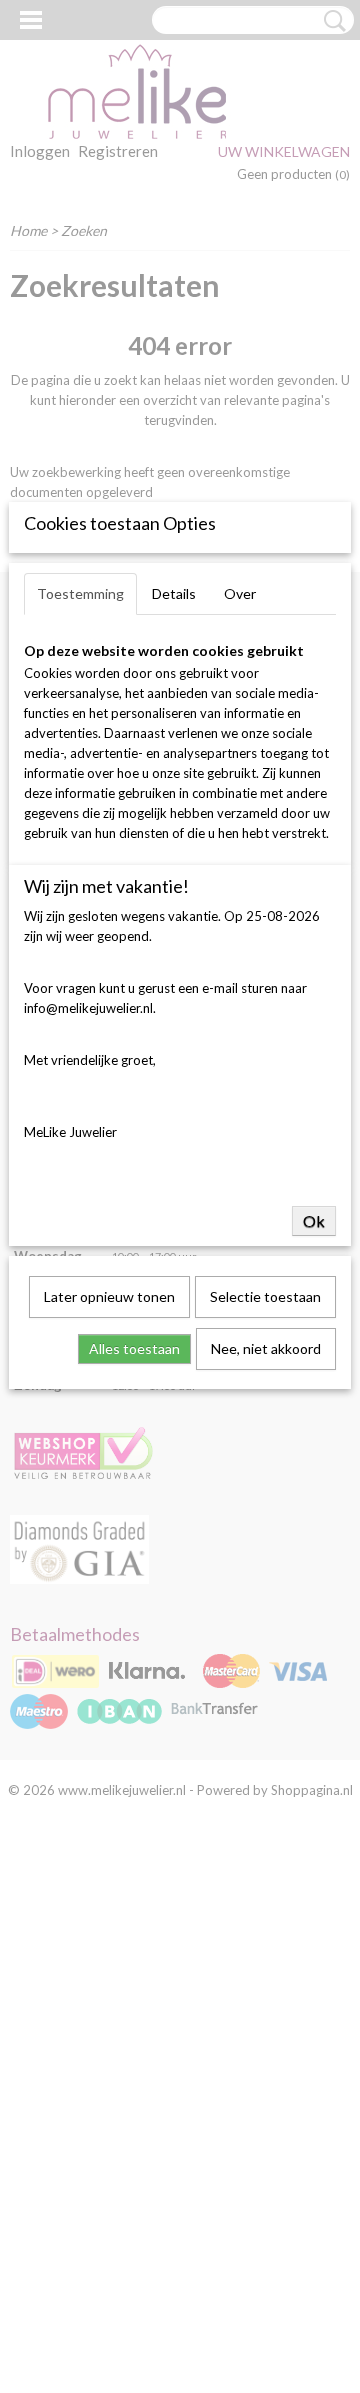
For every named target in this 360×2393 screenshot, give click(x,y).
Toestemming (80, 593)
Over (240, 593)
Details (174, 593)
